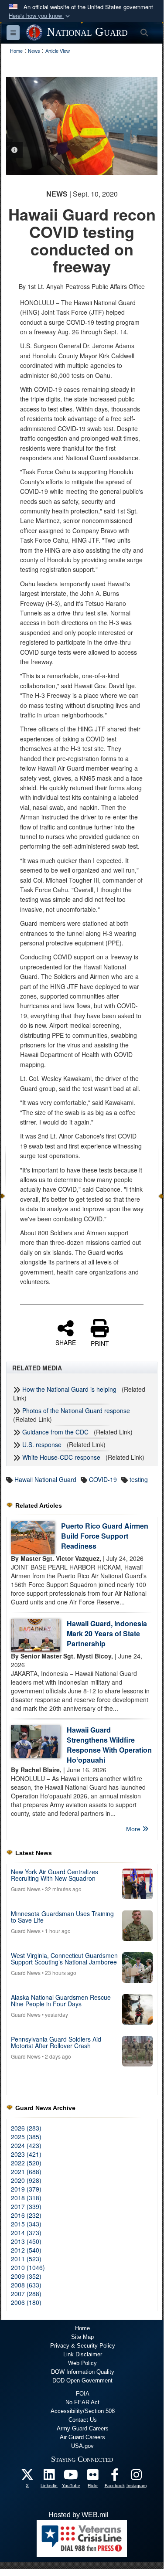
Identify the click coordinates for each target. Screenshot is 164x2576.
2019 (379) (26, 2189)
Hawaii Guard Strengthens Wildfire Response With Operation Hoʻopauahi (109, 1745)
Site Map (82, 2337)
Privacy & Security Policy (83, 2346)
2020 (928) (26, 2180)
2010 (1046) (28, 2267)
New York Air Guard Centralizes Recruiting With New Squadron (55, 1875)
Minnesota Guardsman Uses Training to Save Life (62, 1917)
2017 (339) (26, 2206)
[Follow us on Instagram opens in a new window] (137, 2477)
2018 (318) (26, 2198)
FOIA (83, 2394)
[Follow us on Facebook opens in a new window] (115, 2477)
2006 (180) (26, 2302)
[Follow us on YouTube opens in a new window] (71, 2477)
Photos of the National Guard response (76, 1410)
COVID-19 (103, 1479)
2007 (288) (26, 2294)
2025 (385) (26, 2137)
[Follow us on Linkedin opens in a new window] (49, 2477)
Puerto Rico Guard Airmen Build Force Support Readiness (105, 1536)
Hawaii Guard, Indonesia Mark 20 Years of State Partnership (107, 1633)
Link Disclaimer (83, 2354)
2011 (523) (26, 2259)
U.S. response (42, 1444)
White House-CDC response (61, 1457)
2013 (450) (26, 2241)
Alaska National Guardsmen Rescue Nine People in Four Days (61, 2000)
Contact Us (83, 2420)
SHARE (66, 1342)
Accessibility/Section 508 (83, 2411)
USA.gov (82, 2446)
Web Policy (82, 2363)
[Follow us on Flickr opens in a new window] (93, 2477)
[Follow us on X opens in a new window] (27, 2477)
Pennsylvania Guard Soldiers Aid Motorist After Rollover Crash (56, 2042)
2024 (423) (26, 2145)
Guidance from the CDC (55, 1432)
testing (139, 1479)
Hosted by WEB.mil (79, 2515)
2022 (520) (26, 2163)
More (134, 1829)
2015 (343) (26, 2224)
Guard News (26, 1889)
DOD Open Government (82, 2381)
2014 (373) (26, 2233)
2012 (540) (26, 2250)
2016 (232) (26, 2215)
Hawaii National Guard (45, 1479)
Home (82, 2328)
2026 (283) (26, 2128)
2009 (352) (26, 2276)
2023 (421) (26, 2154)
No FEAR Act (82, 2402)
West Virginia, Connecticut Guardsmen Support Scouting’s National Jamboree (64, 1959)
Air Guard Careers (82, 2437)
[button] (40, 16)
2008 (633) (26, 2285)
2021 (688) (26, 2172)
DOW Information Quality (83, 2372)
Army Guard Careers (83, 2428)
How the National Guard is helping (69, 1389)
